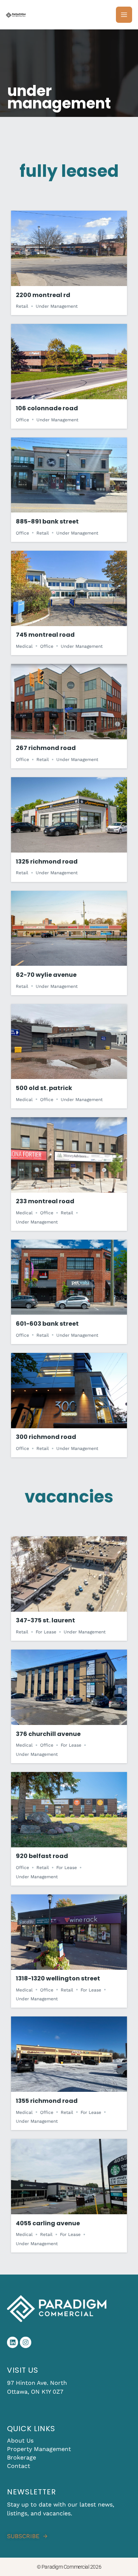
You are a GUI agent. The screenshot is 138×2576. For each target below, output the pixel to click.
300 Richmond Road (46, 1437)
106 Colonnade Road (47, 408)
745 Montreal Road (45, 635)
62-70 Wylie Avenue (46, 975)
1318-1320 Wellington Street (58, 1978)
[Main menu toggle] (124, 15)
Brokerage (22, 2457)
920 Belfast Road (42, 1856)
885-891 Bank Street (47, 521)
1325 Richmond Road (47, 862)
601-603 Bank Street (47, 1324)
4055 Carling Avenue (48, 2223)
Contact (19, 2466)
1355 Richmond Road (47, 2101)
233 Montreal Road (45, 1201)
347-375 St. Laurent (45, 1620)
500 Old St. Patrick (44, 1088)
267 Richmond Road (46, 748)
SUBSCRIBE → (27, 2536)
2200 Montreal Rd (43, 295)
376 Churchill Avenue (48, 1734)
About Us (20, 2441)
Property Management (39, 2449)
